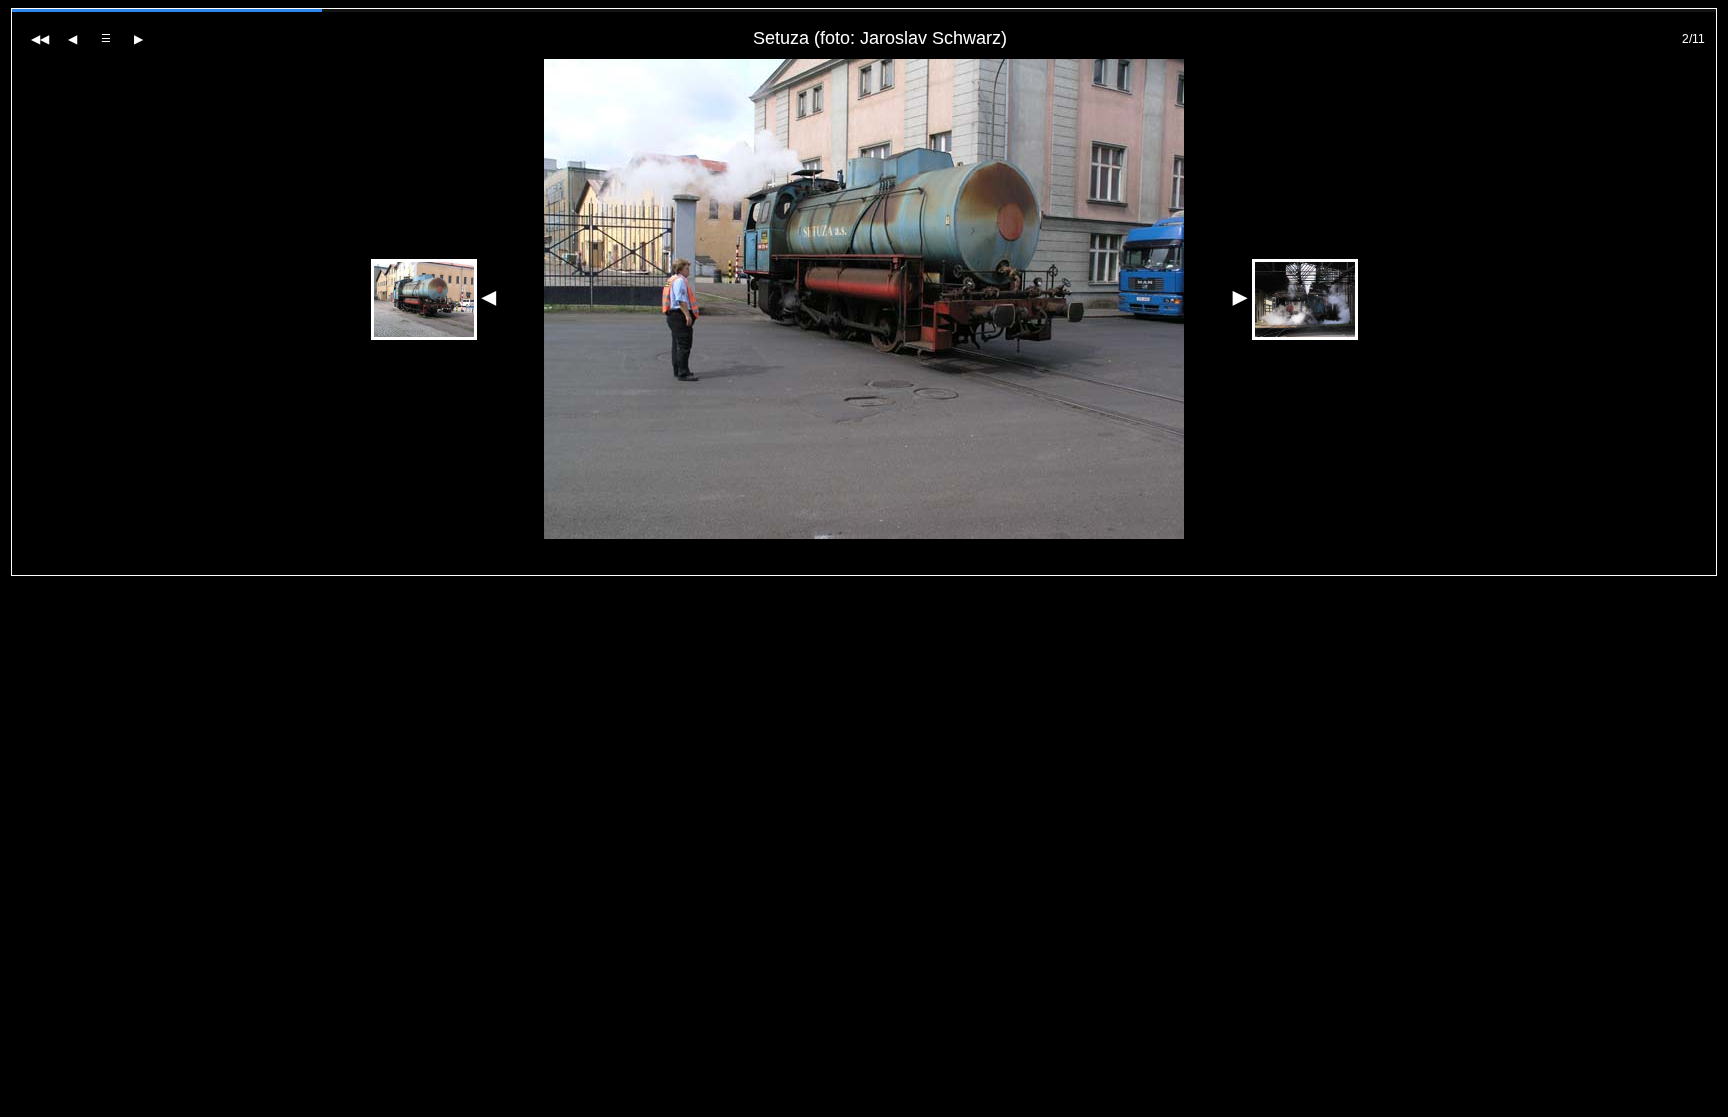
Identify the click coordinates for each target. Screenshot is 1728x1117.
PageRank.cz (864, 566)
